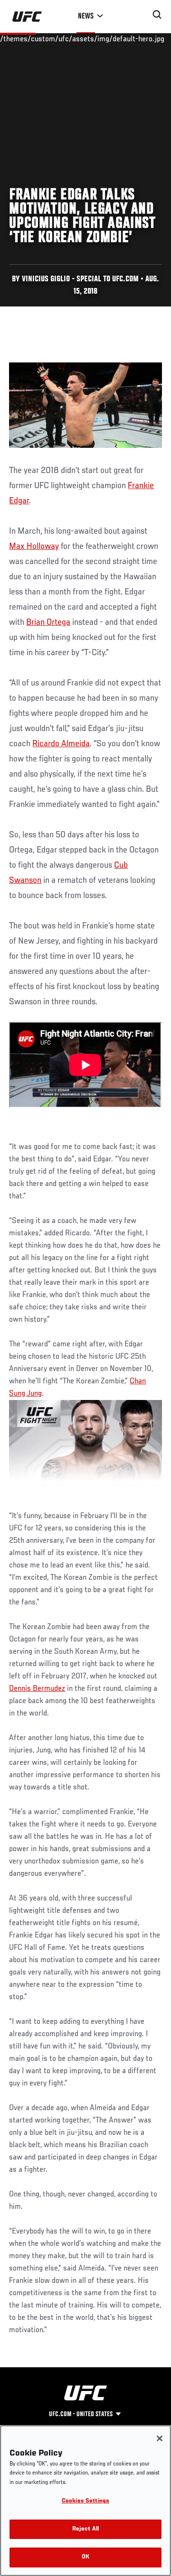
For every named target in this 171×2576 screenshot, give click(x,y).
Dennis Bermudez (37, 1689)
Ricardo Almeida (61, 744)
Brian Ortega (48, 622)
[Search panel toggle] (157, 15)
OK (85, 2557)
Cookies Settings (85, 2501)
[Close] (160, 2438)
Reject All (85, 2529)
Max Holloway (34, 547)
